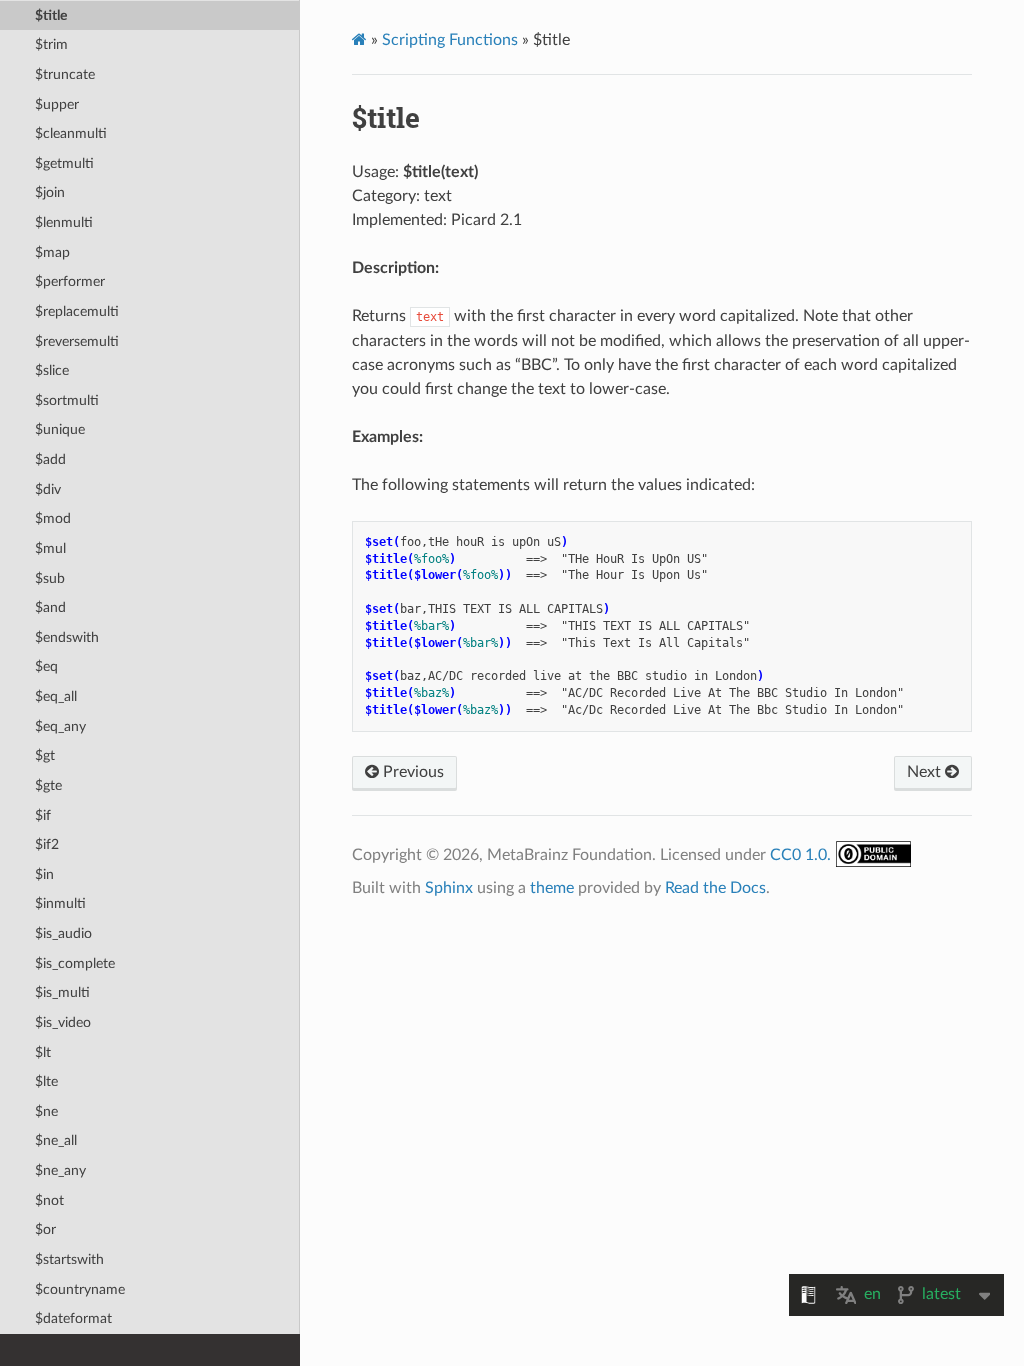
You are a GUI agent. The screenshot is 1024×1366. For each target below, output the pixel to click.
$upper (57, 104)
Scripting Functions (450, 40)
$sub (50, 578)
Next (926, 772)
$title (51, 15)
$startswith (69, 1259)
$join (50, 192)
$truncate (65, 74)
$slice (52, 370)
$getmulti (64, 163)
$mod (53, 518)
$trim (51, 44)
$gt (45, 755)
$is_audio (63, 933)
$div (48, 489)
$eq (46, 666)
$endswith (67, 637)
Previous (411, 772)
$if (43, 815)
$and (50, 607)
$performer (70, 281)
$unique (60, 429)
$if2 (47, 844)
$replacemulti (77, 311)
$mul (50, 548)
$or (45, 1229)
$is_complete (75, 963)
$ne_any (60, 1170)
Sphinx (449, 888)
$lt (43, 1052)
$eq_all (56, 696)
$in (44, 874)
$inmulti (60, 903)
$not (49, 1200)
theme (552, 888)
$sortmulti (67, 400)
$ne (46, 1111)
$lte (46, 1081)
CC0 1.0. (800, 855)
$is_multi (62, 992)
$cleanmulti (71, 133)
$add (50, 459)
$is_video (63, 1022)
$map (52, 252)
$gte (48, 785)
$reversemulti (77, 341)
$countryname (80, 1289)
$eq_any (60, 726)
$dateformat (73, 1318)
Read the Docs (715, 888)
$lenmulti (64, 222)
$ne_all (56, 1140)
